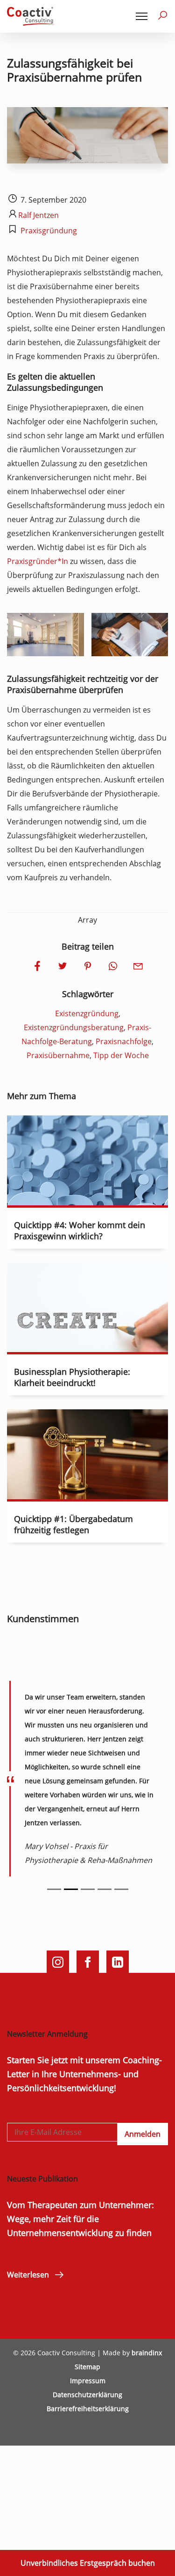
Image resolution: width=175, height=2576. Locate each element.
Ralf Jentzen (38, 215)
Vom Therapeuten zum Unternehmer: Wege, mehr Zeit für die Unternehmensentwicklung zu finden (80, 2219)
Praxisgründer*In (38, 561)
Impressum (88, 2381)
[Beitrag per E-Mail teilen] (138, 967)
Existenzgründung (87, 1013)
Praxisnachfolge (124, 1041)
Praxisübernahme (58, 1055)
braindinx (147, 2353)
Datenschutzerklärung (87, 2395)
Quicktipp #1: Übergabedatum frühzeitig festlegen (73, 1524)
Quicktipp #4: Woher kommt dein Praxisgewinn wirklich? (80, 1230)
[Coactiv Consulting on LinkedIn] (118, 1962)
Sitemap (87, 2367)
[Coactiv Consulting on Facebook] (88, 1962)
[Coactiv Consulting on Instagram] (58, 1962)
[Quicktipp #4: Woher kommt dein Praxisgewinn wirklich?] (87, 1198)
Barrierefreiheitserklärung (88, 2409)
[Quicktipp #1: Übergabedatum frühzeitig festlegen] (87, 1492)
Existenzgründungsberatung (74, 1027)
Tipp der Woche (121, 1055)
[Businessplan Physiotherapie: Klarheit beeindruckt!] (87, 1345)
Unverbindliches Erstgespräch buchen (88, 2563)
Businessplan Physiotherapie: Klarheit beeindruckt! (72, 1377)
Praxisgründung (49, 231)
